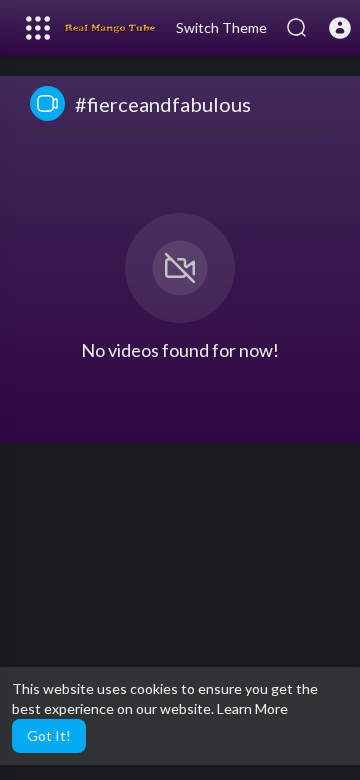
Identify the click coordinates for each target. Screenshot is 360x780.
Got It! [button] (49, 735)
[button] (340, 28)
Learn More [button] (252, 708)
